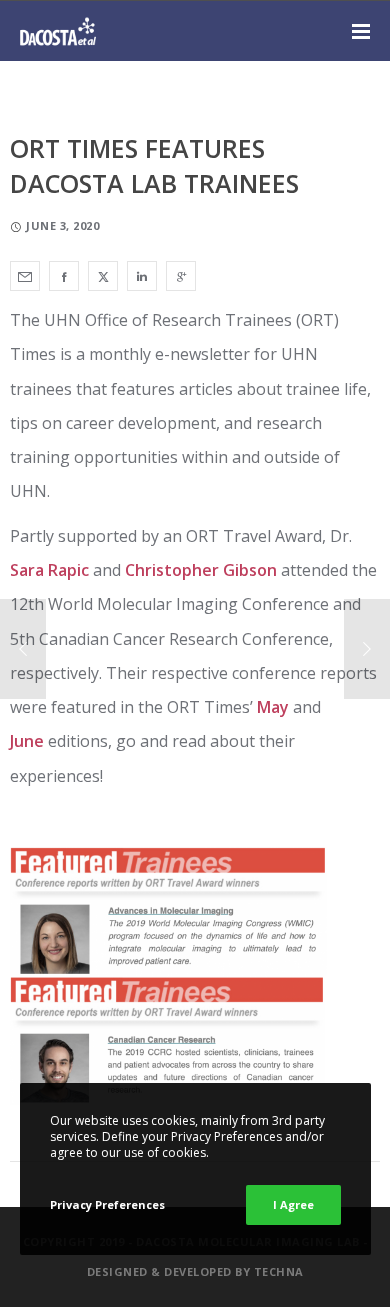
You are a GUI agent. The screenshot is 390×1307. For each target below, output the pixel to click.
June (27, 741)
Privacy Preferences (107, 1204)
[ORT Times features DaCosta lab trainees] (25, 276)
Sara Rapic (49, 570)
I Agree (293, 1204)
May (273, 707)
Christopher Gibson (201, 570)
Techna (279, 1271)
